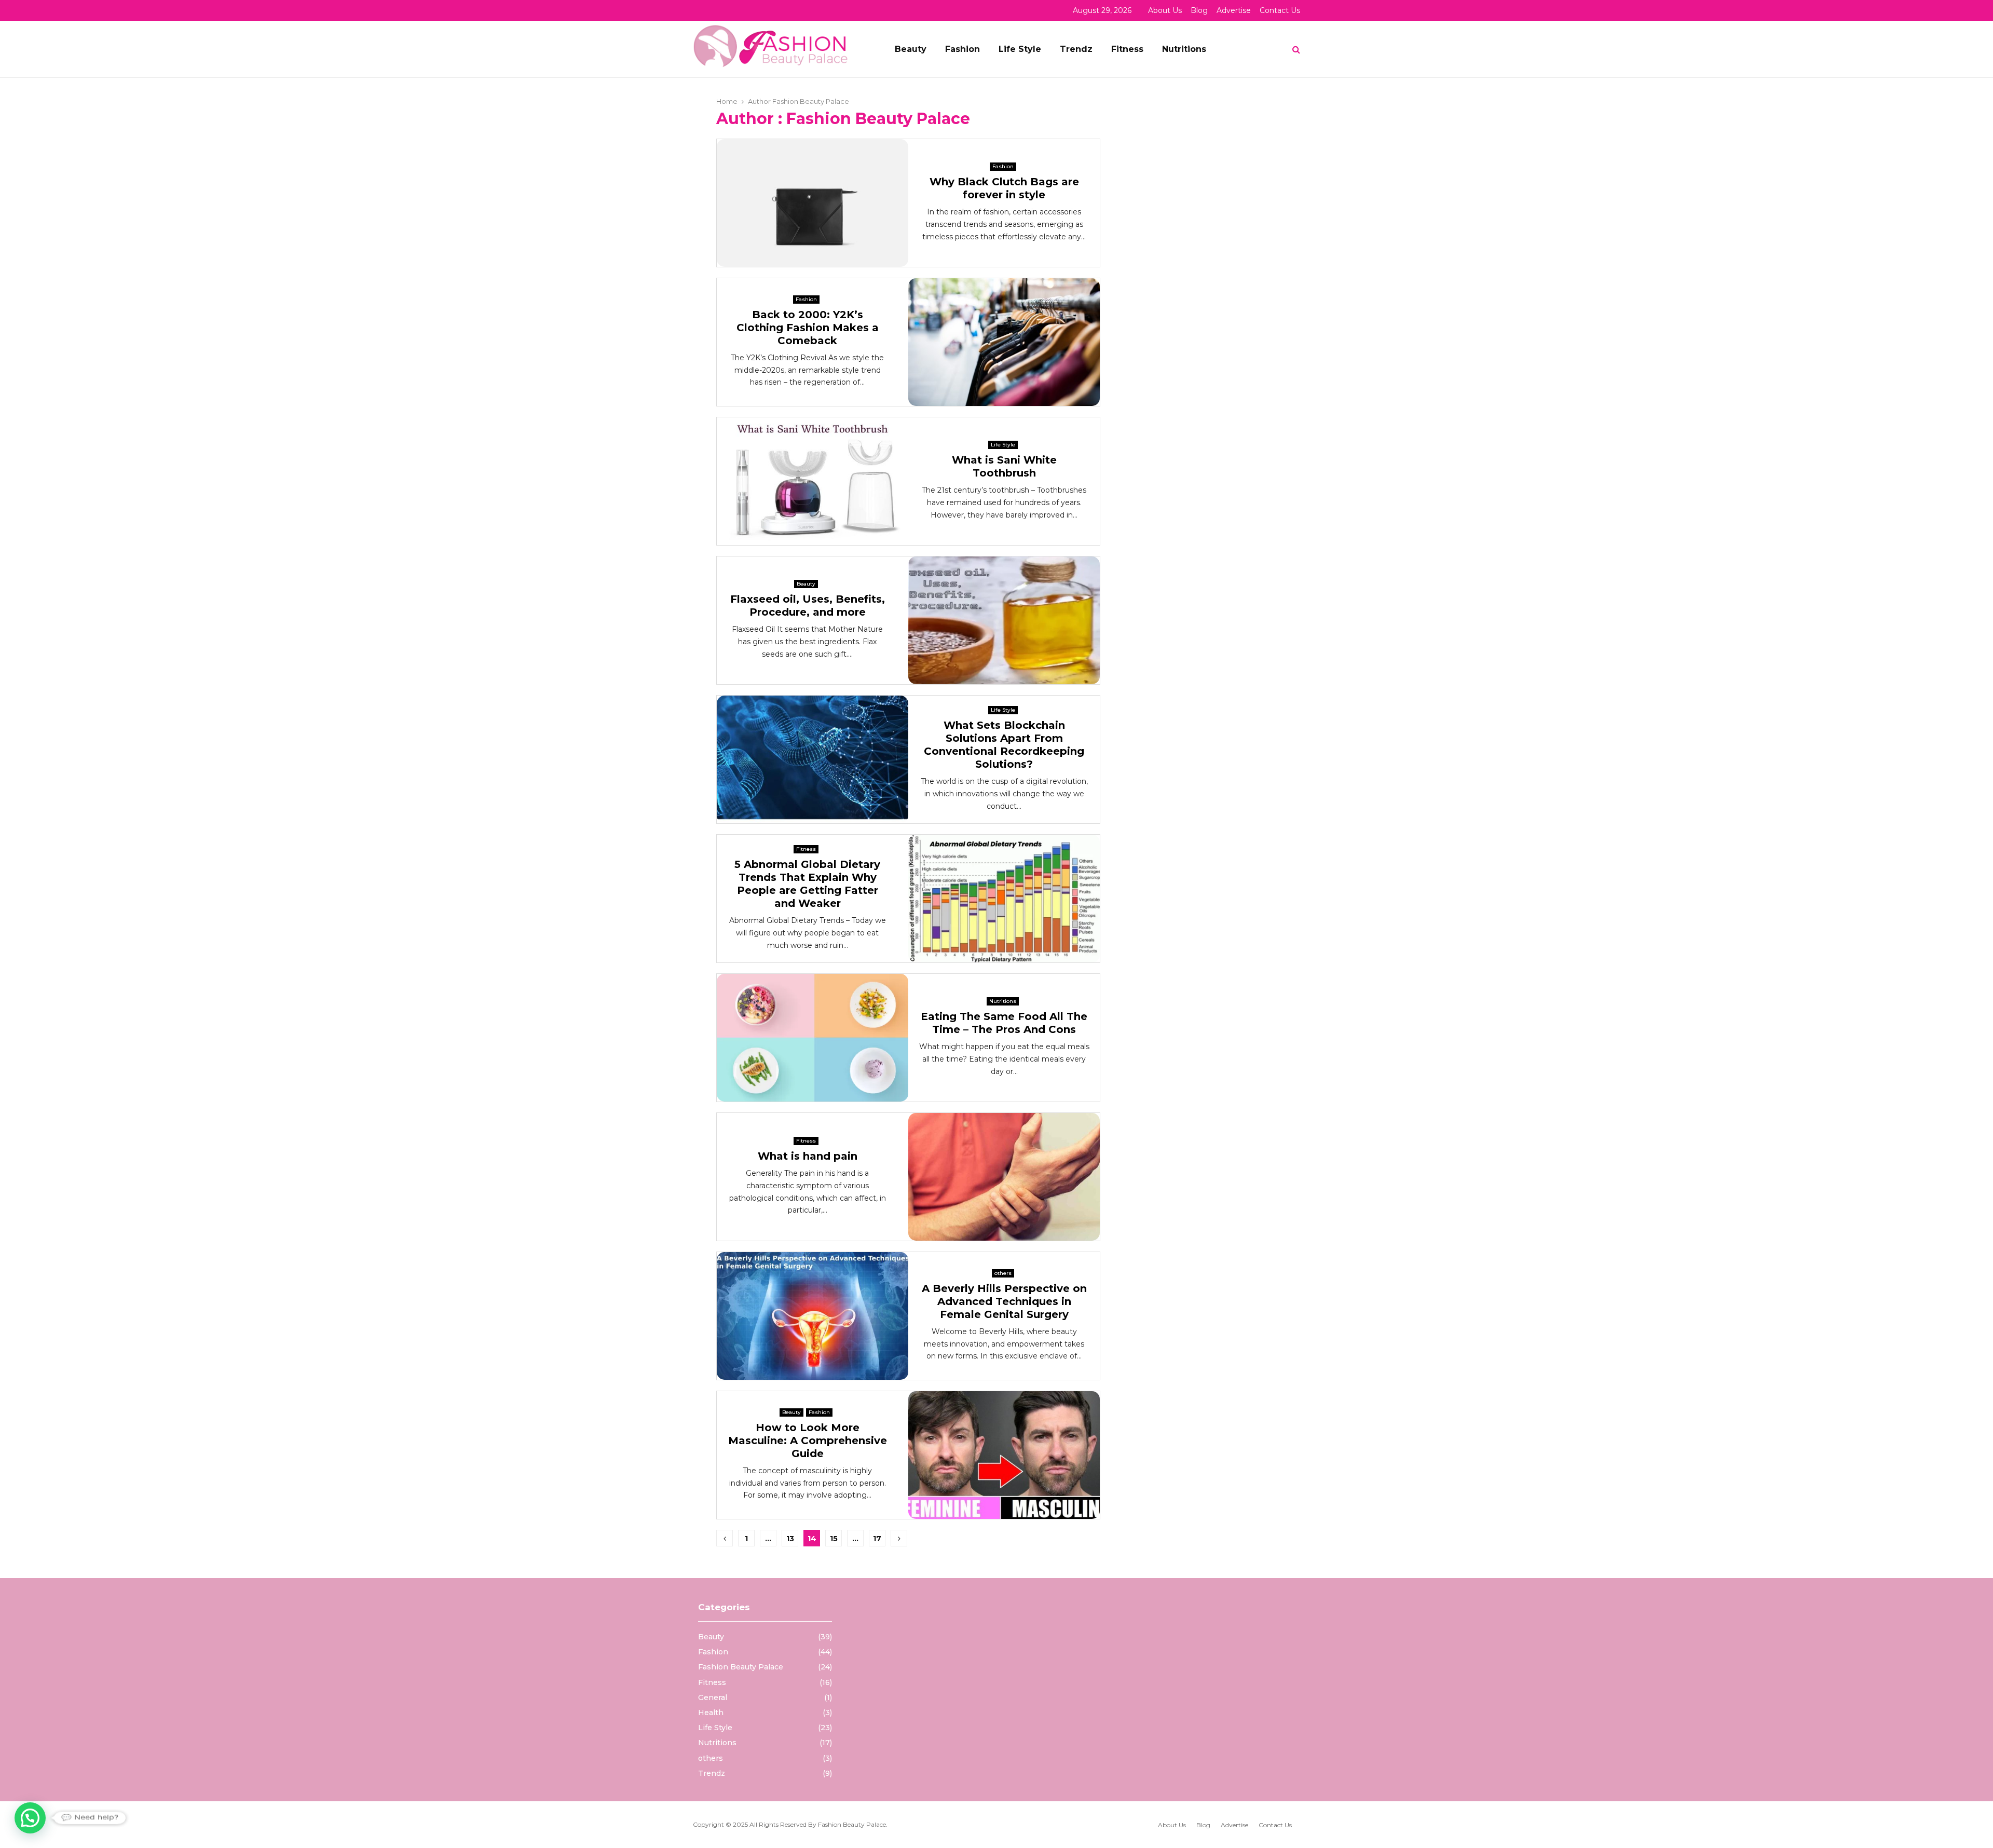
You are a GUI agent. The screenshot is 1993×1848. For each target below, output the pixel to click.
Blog (1199, 10)
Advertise (1234, 10)
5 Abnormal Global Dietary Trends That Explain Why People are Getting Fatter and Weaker (807, 884)
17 (877, 1539)
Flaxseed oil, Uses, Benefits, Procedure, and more (808, 606)
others (1003, 1273)
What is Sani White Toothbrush (1004, 466)
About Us (1165, 10)
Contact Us (1280, 10)
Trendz (1076, 49)
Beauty (911, 49)
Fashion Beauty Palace (811, 101)
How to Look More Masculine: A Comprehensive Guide (808, 1441)
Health (711, 1713)
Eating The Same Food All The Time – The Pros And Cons (1004, 1023)
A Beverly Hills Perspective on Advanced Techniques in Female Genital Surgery (1004, 1301)
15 (834, 1539)
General (713, 1697)
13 (790, 1539)
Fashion (963, 49)
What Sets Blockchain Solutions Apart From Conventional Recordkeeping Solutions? (1004, 745)
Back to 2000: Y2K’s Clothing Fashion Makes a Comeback (808, 328)
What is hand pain (808, 1156)
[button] (30, 1818)
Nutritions (1184, 49)
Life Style (1020, 49)
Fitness (1127, 49)
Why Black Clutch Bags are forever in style (1004, 188)
